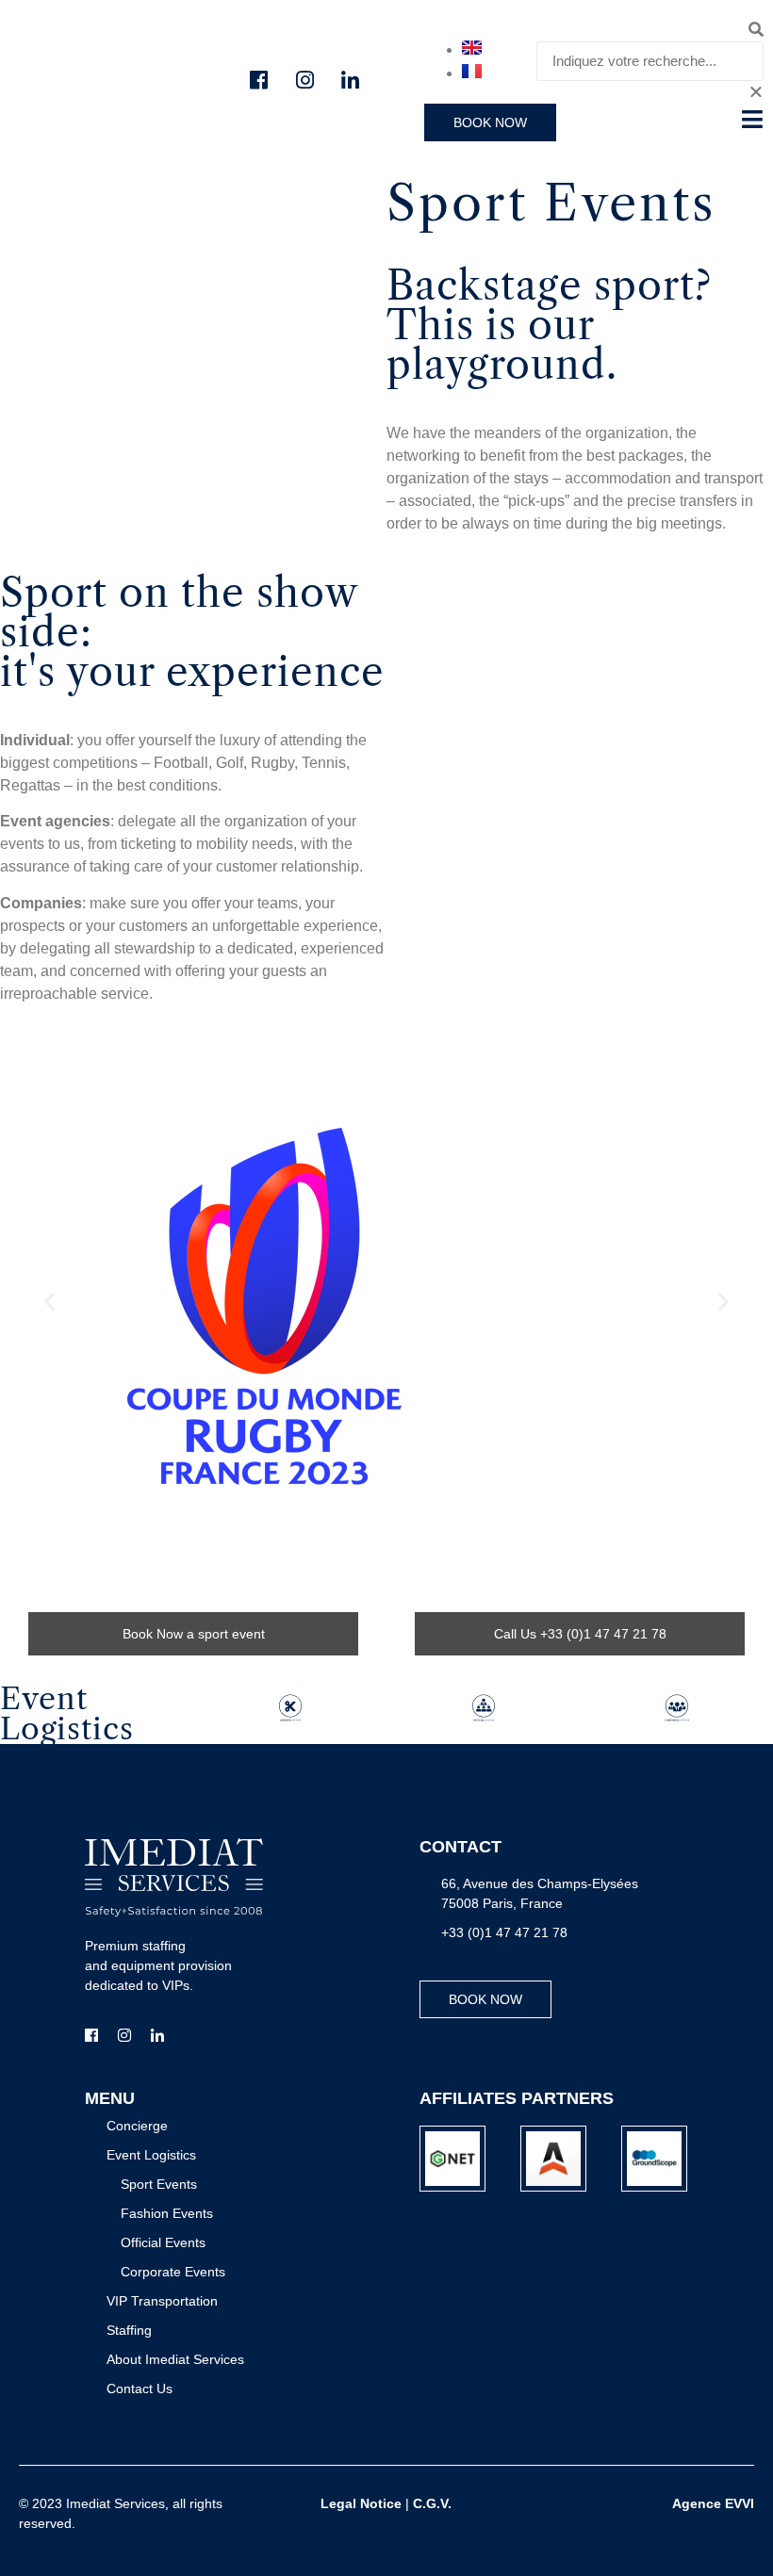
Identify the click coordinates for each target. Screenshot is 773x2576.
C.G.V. (432, 2503)
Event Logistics (67, 1713)
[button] (650, 30)
